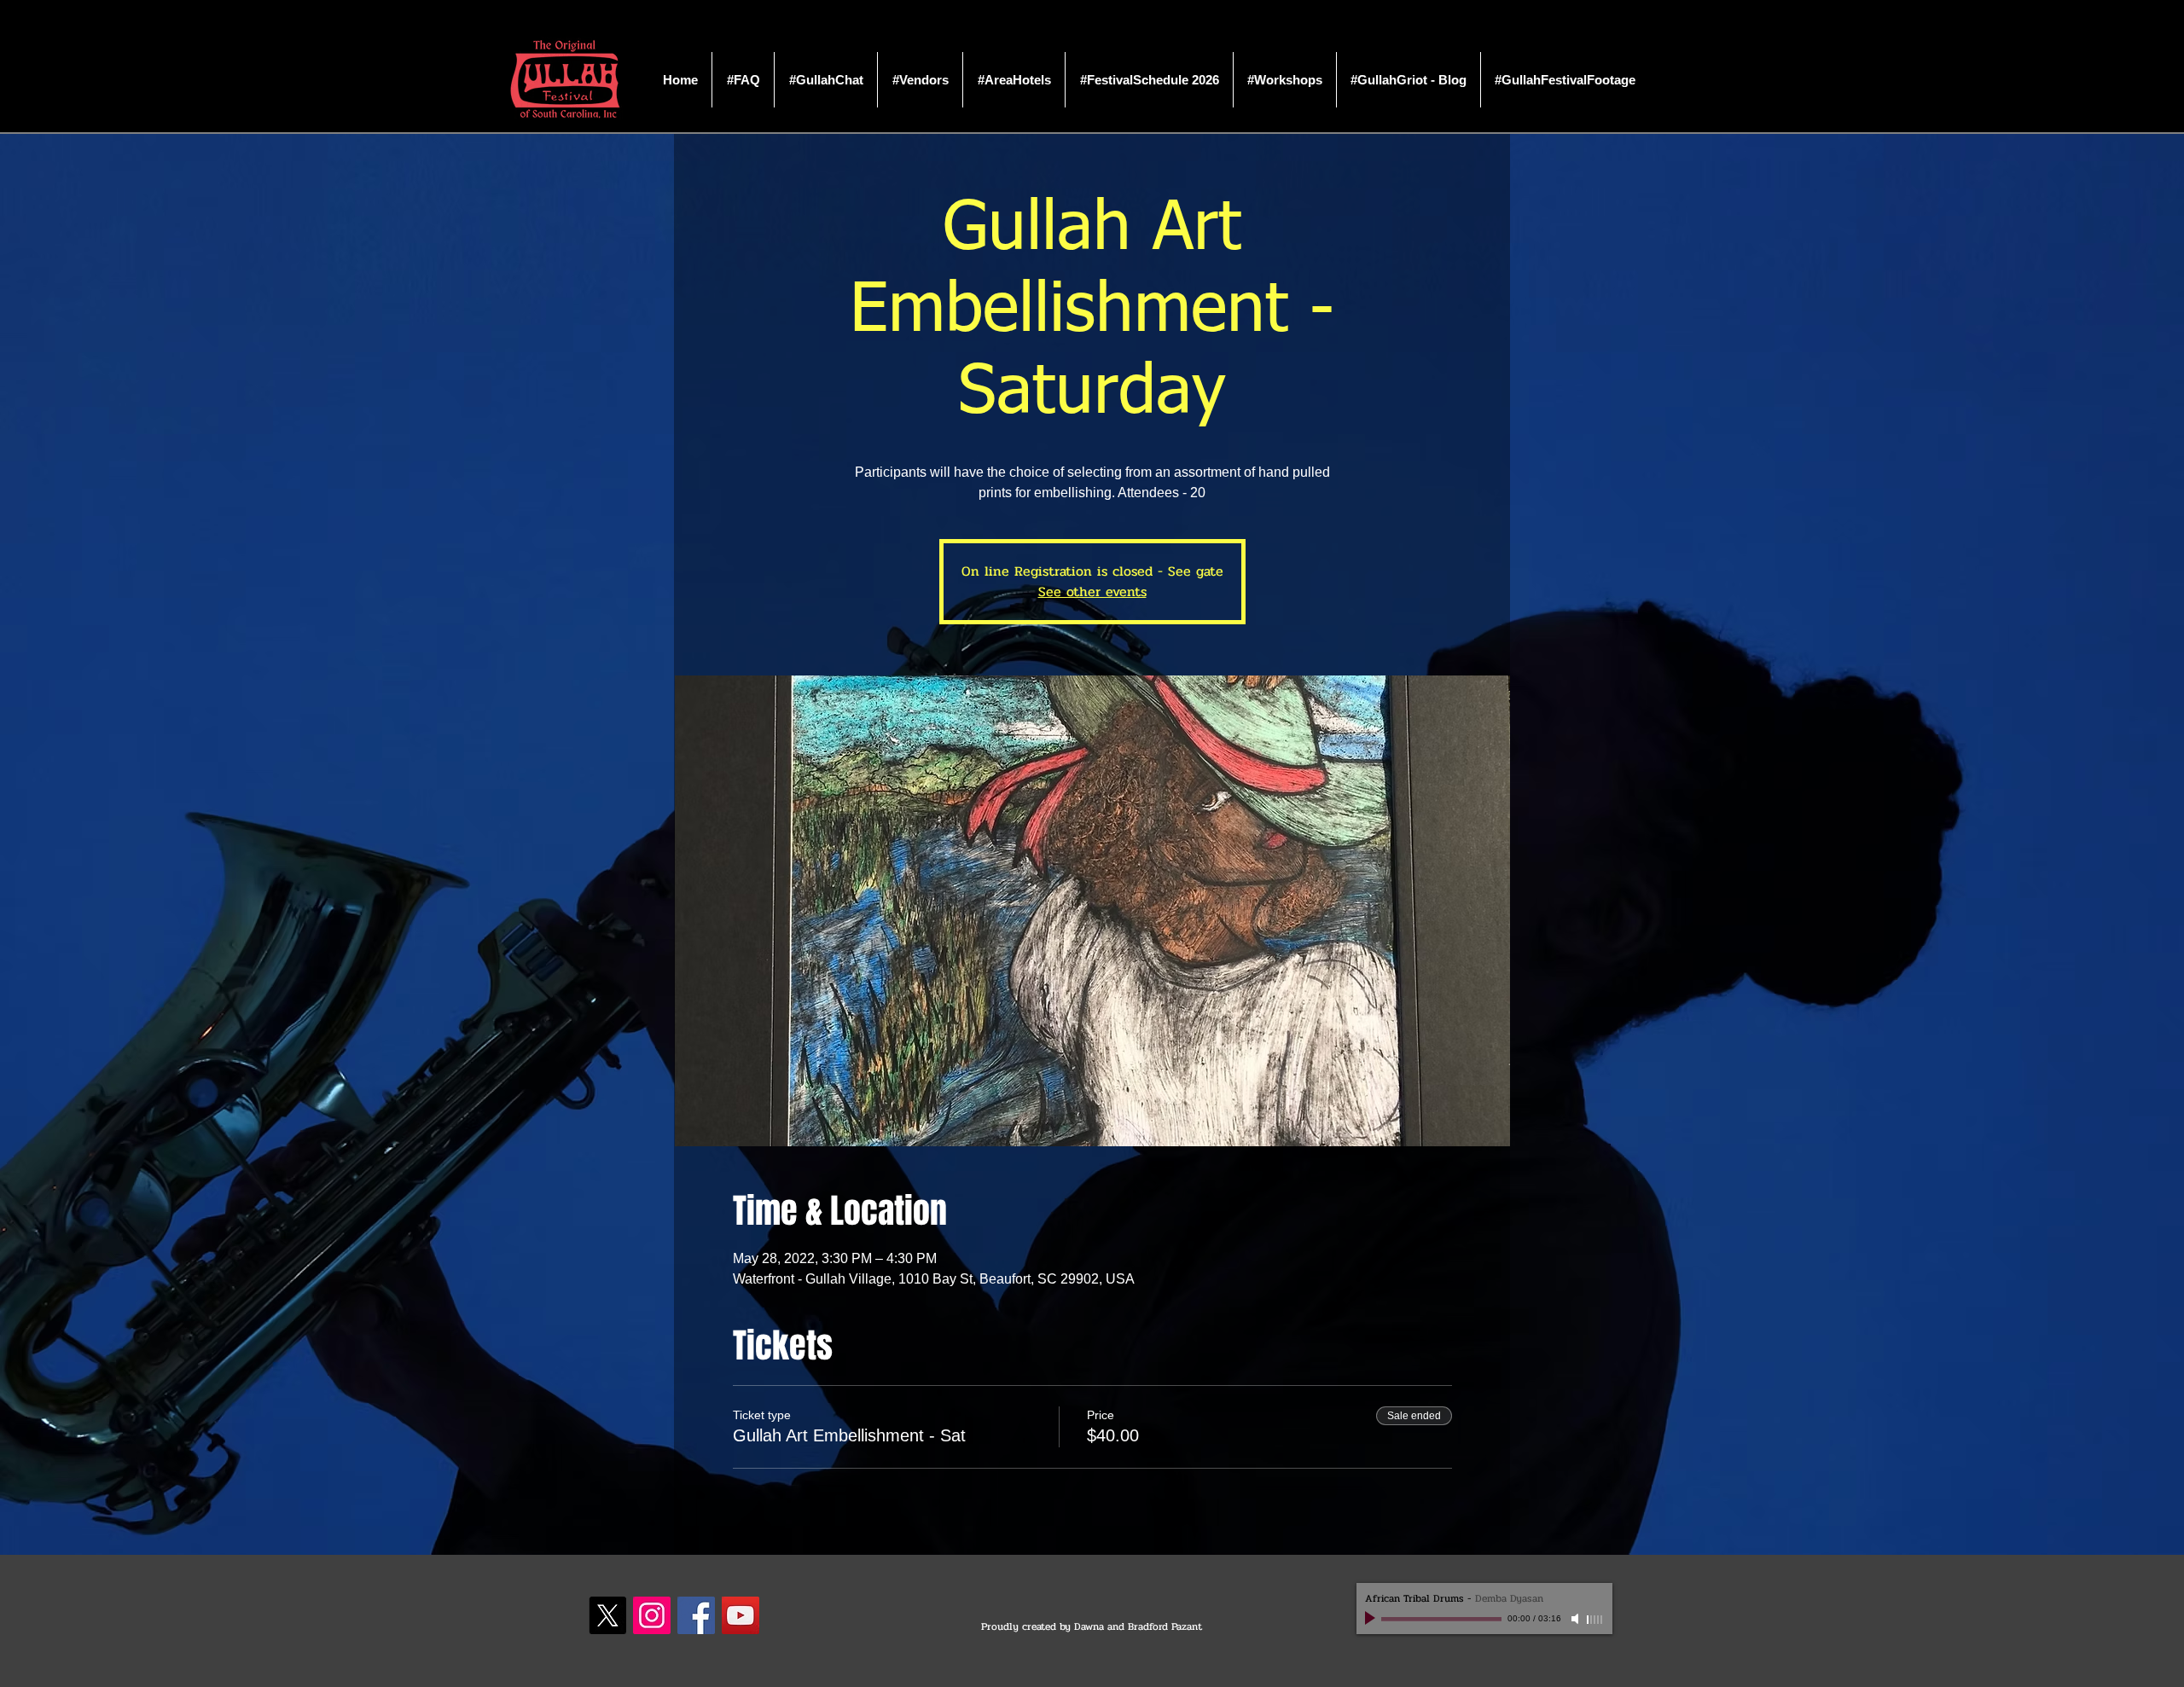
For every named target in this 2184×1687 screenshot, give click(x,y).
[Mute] (1577, 1619)
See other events (1092, 591)
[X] (607, 1615)
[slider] (1595, 1620)
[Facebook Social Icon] (696, 1615)
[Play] (1372, 1619)
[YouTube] (741, 1615)
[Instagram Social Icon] (652, 1615)
